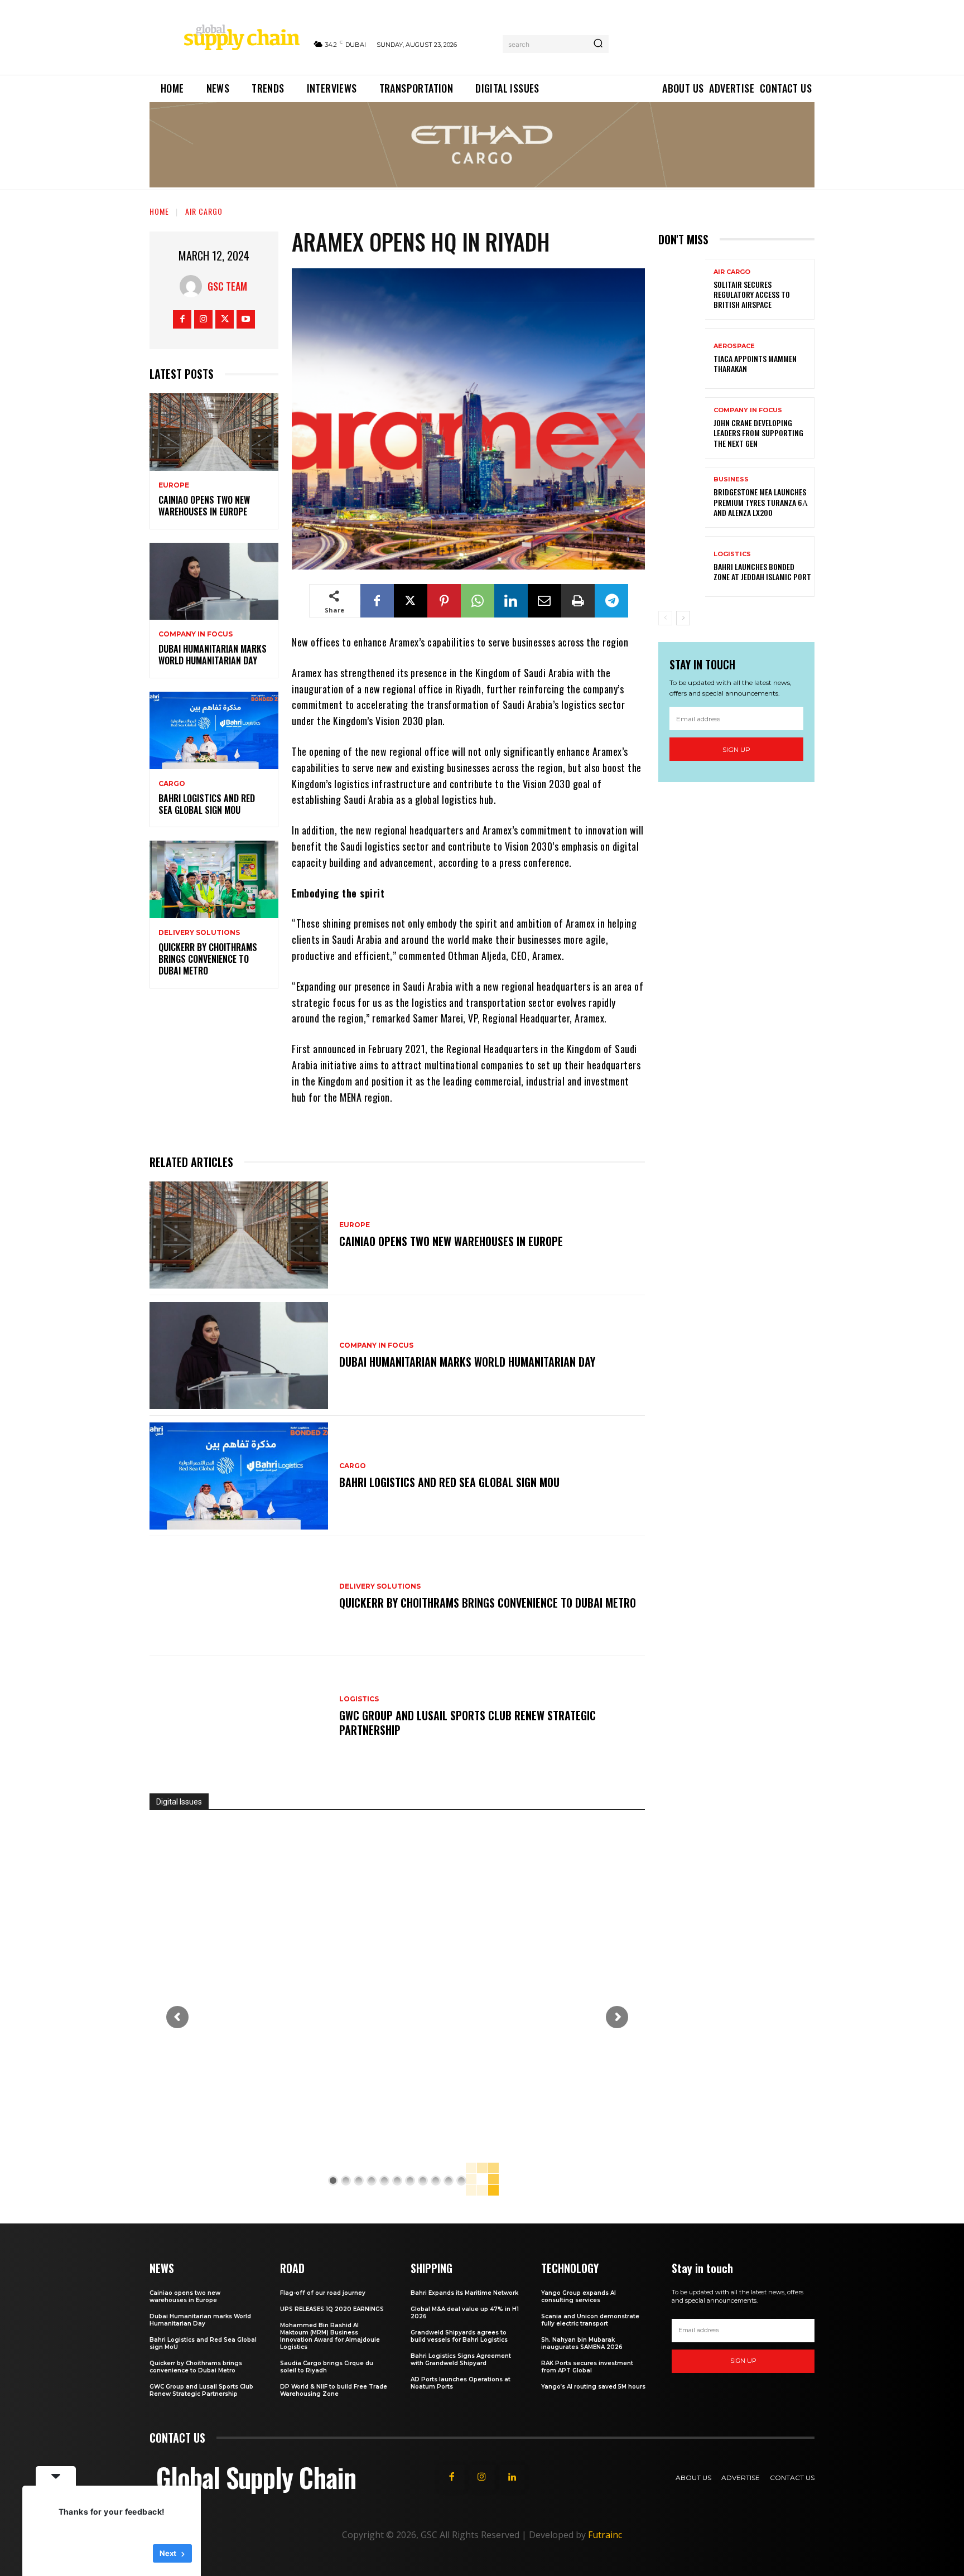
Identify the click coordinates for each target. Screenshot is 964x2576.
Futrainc (605, 2535)
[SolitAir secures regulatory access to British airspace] (682, 289)
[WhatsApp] (478, 601)
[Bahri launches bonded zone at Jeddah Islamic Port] (682, 566)
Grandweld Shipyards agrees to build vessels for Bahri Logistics (459, 2336)
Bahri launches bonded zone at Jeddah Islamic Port (762, 571)
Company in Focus (196, 634)
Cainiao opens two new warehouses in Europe (204, 506)
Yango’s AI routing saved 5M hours (593, 2387)
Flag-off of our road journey (323, 2293)
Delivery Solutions (199, 933)
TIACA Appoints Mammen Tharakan (755, 363)
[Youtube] (246, 319)
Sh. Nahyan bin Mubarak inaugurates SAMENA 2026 (582, 2343)
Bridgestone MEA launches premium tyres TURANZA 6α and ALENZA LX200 (761, 502)
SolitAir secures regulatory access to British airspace (752, 294)
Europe (174, 485)
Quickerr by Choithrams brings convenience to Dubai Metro (208, 959)
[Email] (544, 601)
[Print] (578, 601)
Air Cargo (204, 211)
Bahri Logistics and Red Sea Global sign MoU (207, 804)
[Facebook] (182, 319)
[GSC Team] (194, 286)
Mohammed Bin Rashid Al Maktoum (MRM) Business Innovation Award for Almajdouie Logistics (330, 2336)
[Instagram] (203, 319)
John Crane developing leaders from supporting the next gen (758, 433)
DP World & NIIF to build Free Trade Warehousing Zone (334, 2390)
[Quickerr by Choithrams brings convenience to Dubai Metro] (214, 879)
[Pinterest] (444, 601)
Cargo (172, 784)
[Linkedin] (511, 601)
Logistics (359, 1699)
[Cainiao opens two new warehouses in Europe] (214, 432)
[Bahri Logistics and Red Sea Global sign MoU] (214, 730)
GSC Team (227, 286)
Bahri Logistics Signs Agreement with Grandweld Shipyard (461, 2360)
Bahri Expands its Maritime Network (464, 2293)
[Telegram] (611, 601)
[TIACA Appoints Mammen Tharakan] (682, 358)
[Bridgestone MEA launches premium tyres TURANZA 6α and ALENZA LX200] (682, 497)
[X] (225, 319)
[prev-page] (665, 618)
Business (731, 479)
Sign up (736, 749)
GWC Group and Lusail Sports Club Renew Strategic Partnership (467, 1723)
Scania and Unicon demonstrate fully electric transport (590, 2320)
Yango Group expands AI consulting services (579, 2297)
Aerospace (734, 346)
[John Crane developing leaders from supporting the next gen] (682, 428)
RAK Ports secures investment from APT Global (587, 2367)
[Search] (598, 44)
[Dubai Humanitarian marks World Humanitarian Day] (214, 582)
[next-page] (683, 618)
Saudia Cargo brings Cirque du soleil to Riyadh (327, 2367)
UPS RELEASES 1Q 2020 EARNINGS (332, 2309)
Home (159, 211)
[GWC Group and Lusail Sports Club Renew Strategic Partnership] (239, 1716)
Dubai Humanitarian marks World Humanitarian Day (213, 655)
